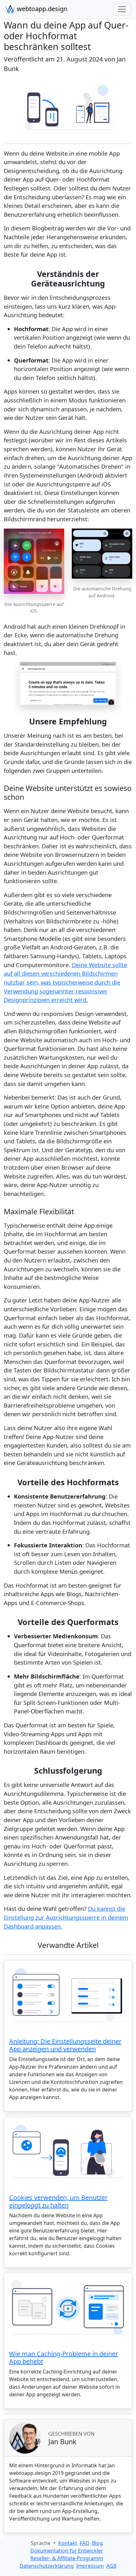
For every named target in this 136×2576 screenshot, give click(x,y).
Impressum (90, 2566)
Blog (97, 2543)
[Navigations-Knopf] (122, 9)
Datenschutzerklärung (47, 2566)
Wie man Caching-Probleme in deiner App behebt (64, 2358)
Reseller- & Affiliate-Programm (67, 2558)
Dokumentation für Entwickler (67, 2551)
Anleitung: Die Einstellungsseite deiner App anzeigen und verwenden (65, 2045)
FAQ (85, 2543)
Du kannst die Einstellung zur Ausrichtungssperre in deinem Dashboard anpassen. (66, 1917)
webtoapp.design (41, 9)
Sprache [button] (41, 2543)
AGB (111, 2566)
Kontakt (68, 2543)
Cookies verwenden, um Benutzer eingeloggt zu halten (58, 2201)
